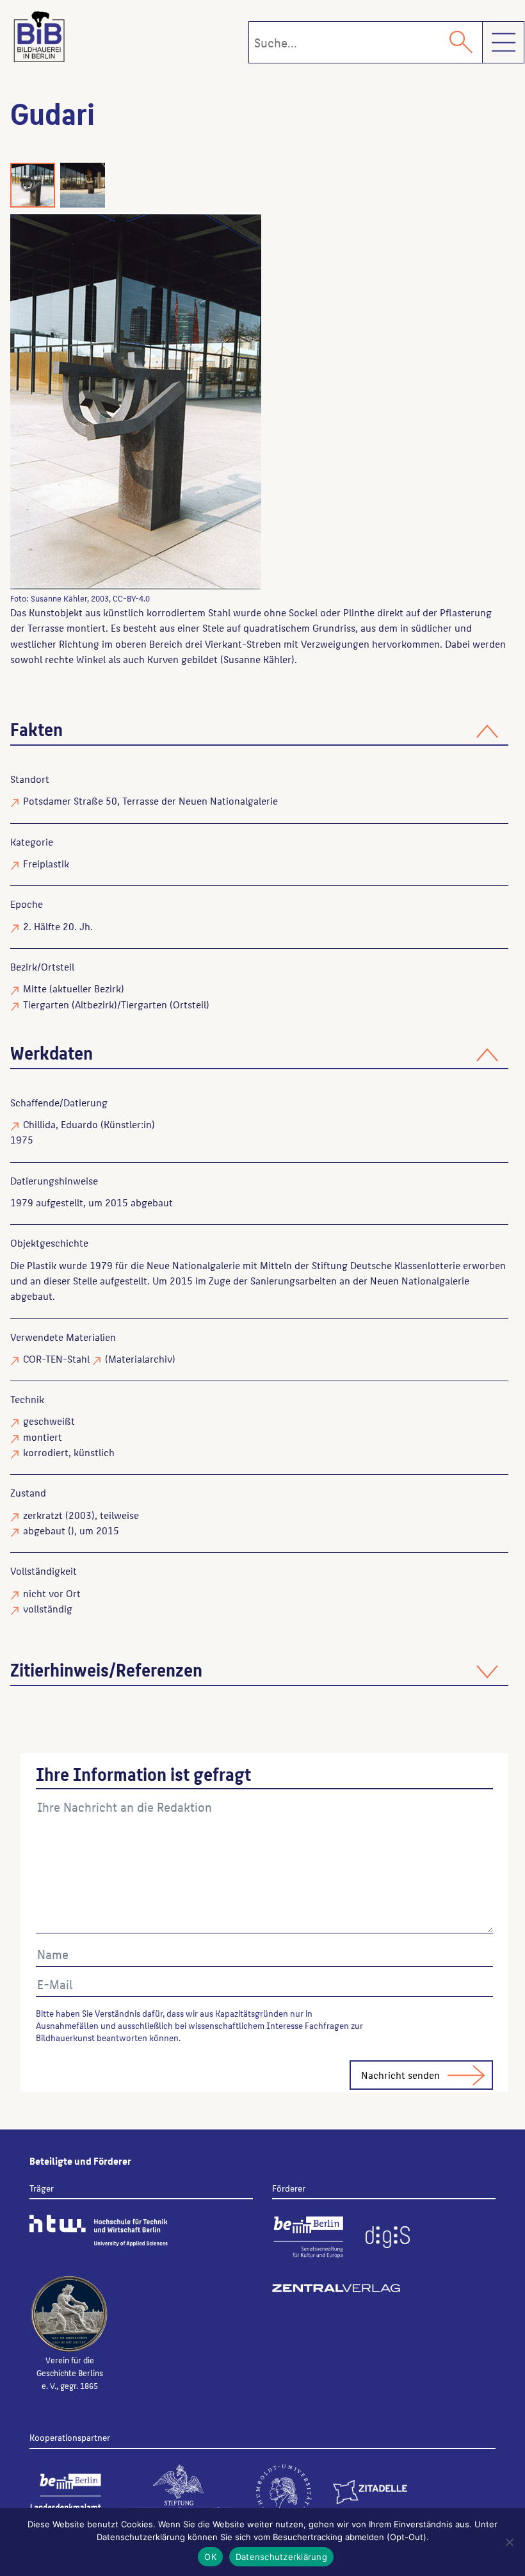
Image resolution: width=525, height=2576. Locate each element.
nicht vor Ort (52, 1593)
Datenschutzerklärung (281, 2557)
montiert (43, 1437)
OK (210, 2557)
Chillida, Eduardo (61, 1124)
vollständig (48, 1608)
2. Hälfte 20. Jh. (58, 926)
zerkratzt (43, 1515)
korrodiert (46, 1452)
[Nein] (509, 2542)
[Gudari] (240, 401)
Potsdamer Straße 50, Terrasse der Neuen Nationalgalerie (150, 800)
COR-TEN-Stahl (56, 1358)
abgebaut (44, 1530)
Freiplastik (46, 863)
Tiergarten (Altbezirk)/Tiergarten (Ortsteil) (116, 1004)
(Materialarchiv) (140, 1358)
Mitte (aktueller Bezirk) (74, 988)
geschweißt (49, 1421)
